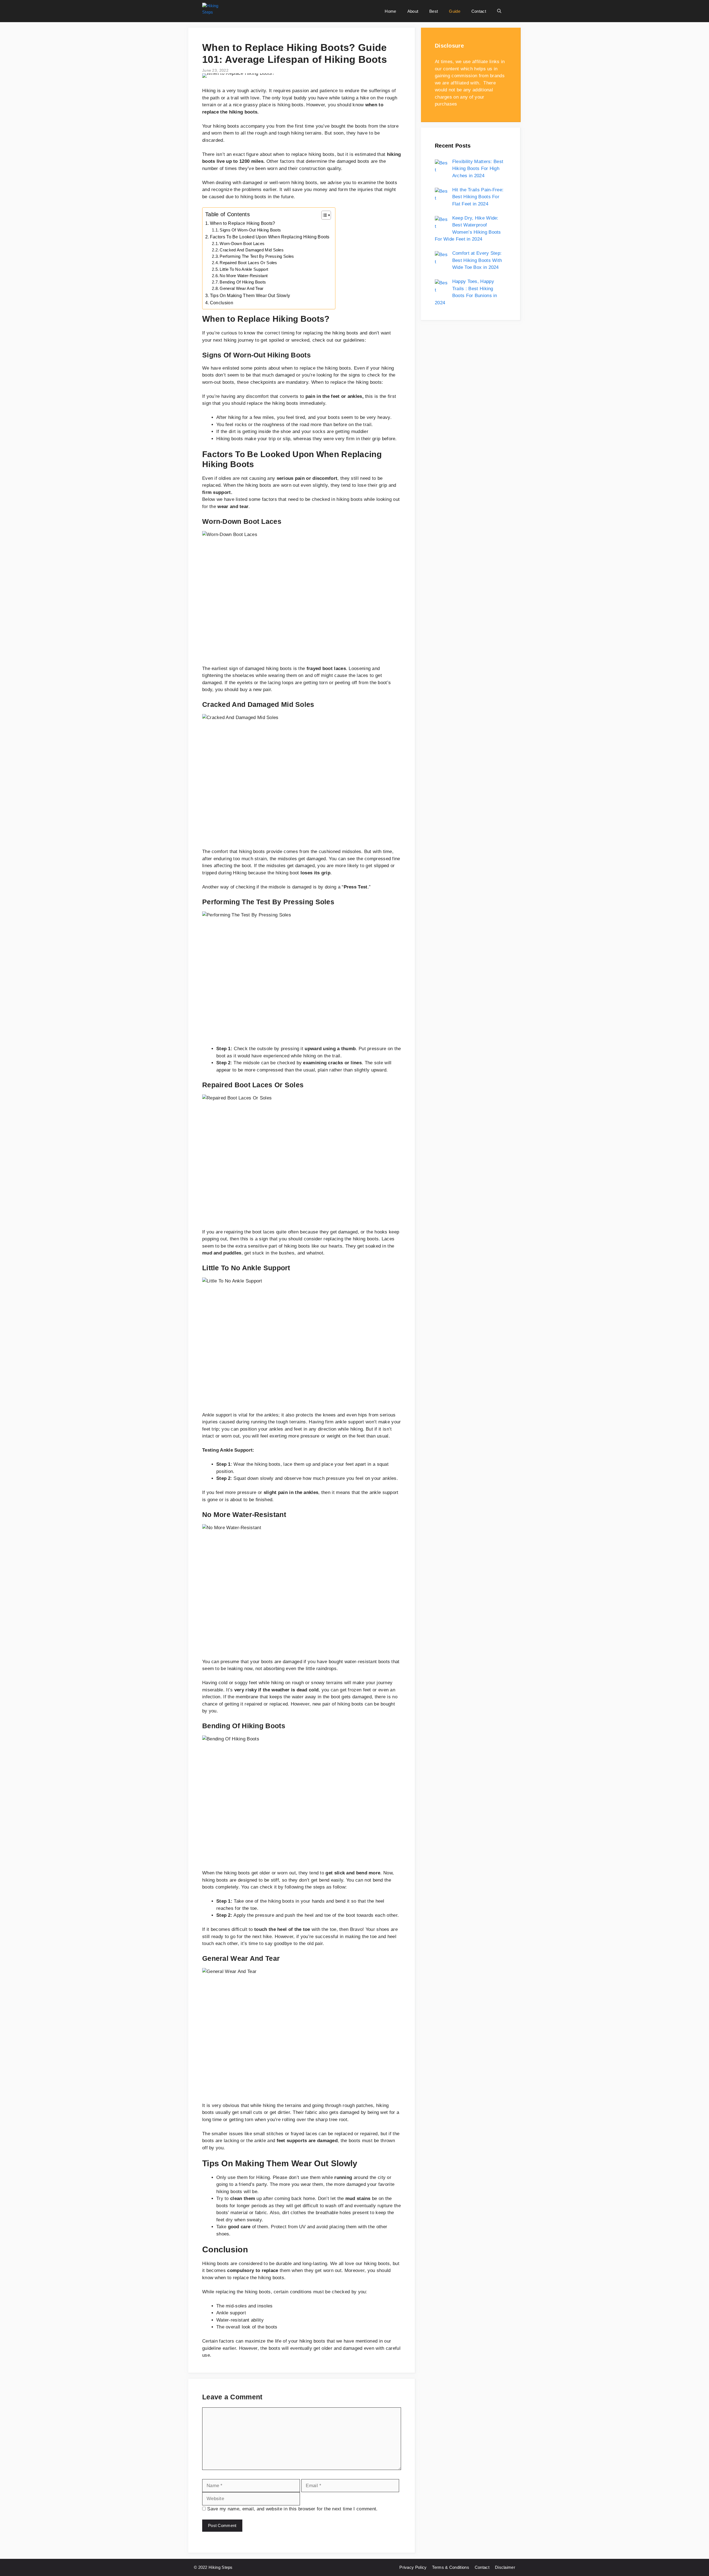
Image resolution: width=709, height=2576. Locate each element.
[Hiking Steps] (215, 11)
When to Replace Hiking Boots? (243, 223)
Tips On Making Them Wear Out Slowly (250, 295)
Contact (479, 11)
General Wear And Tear (242, 288)
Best (434, 11)
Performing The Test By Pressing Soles (257, 256)
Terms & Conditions (450, 2567)
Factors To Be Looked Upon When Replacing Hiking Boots (270, 237)
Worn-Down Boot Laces (242, 244)
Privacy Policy (413, 2567)
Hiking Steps (221, 2567)
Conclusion (222, 303)
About (413, 11)
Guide (455, 11)
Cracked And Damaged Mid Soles (252, 250)
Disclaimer (505, 2567)
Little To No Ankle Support (244, 269)
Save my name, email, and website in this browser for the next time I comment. (292, 2509)
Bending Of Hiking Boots (243, 282)
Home (390, 11)
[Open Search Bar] (499, 11)
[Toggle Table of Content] (323, 215)
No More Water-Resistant (244, 276)
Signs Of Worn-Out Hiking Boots (250, 230)
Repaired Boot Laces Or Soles (248, 263)
